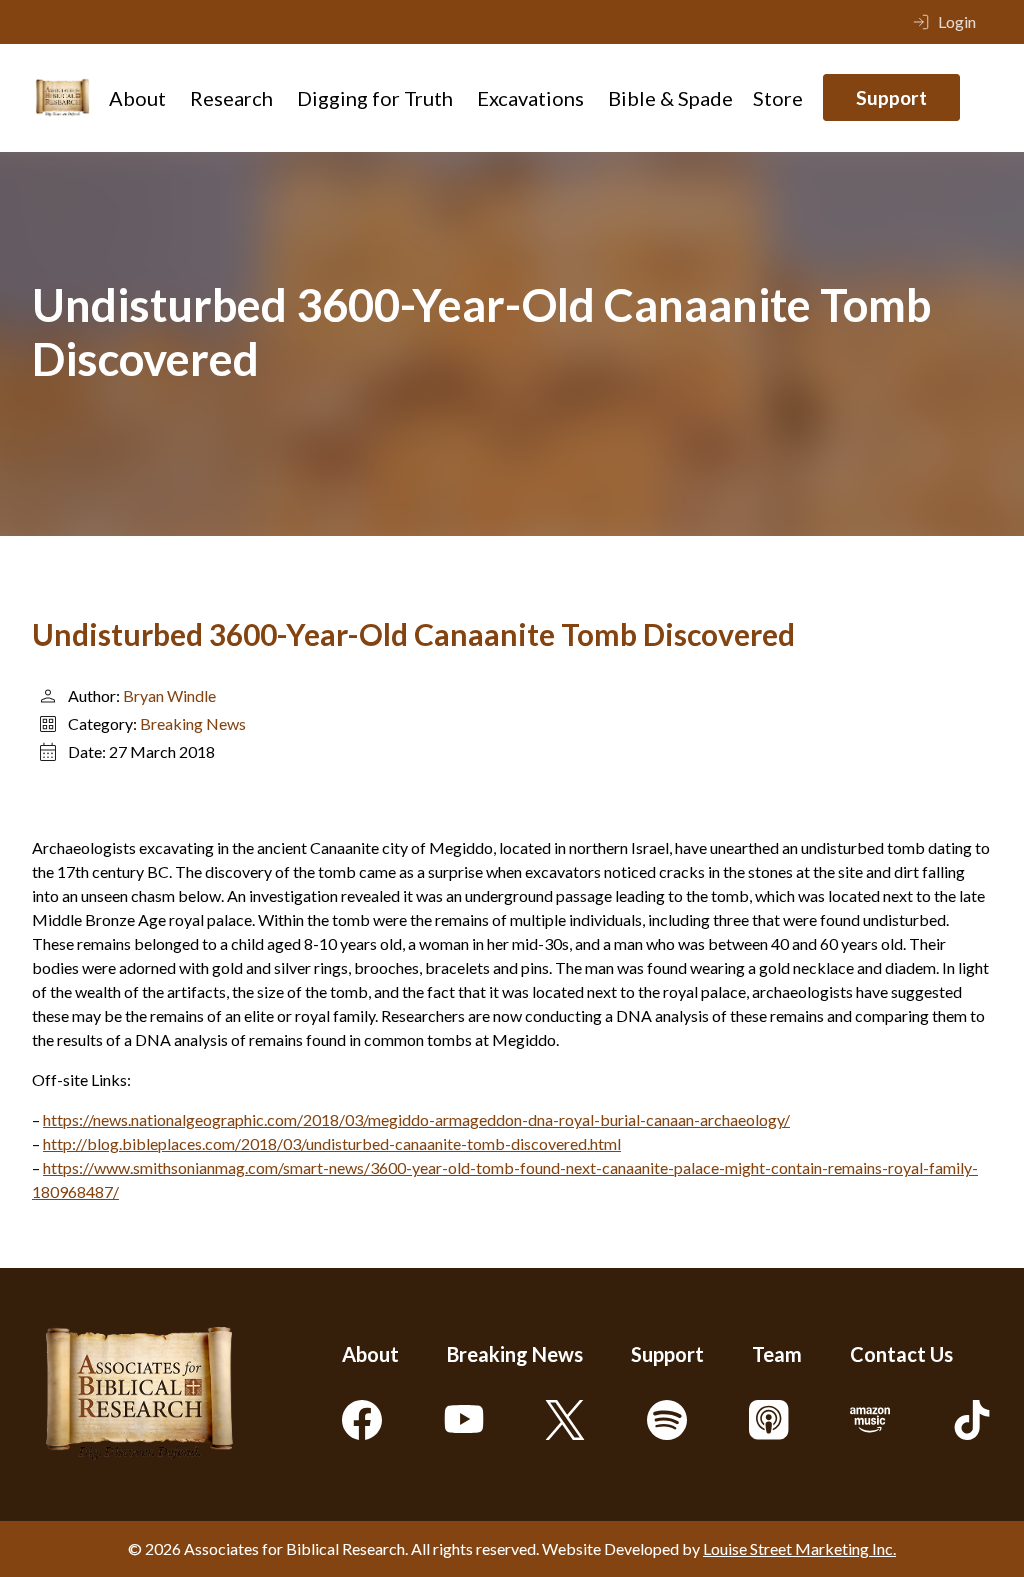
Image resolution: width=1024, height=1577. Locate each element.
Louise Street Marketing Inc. (799, 1548)
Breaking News (193, 723)
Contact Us (901, 1354)
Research (231, 98)
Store (778, 98)
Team (777, 1354)
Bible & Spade (670, 98)
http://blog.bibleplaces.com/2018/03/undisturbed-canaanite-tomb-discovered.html (332, 1143)
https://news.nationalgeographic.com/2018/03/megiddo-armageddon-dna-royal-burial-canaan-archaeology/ (416, 1119)
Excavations (530, 98)
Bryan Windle (169, 695)
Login (957, 21)
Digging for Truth (375, 98)
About (137, 98)
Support (891, 97)
